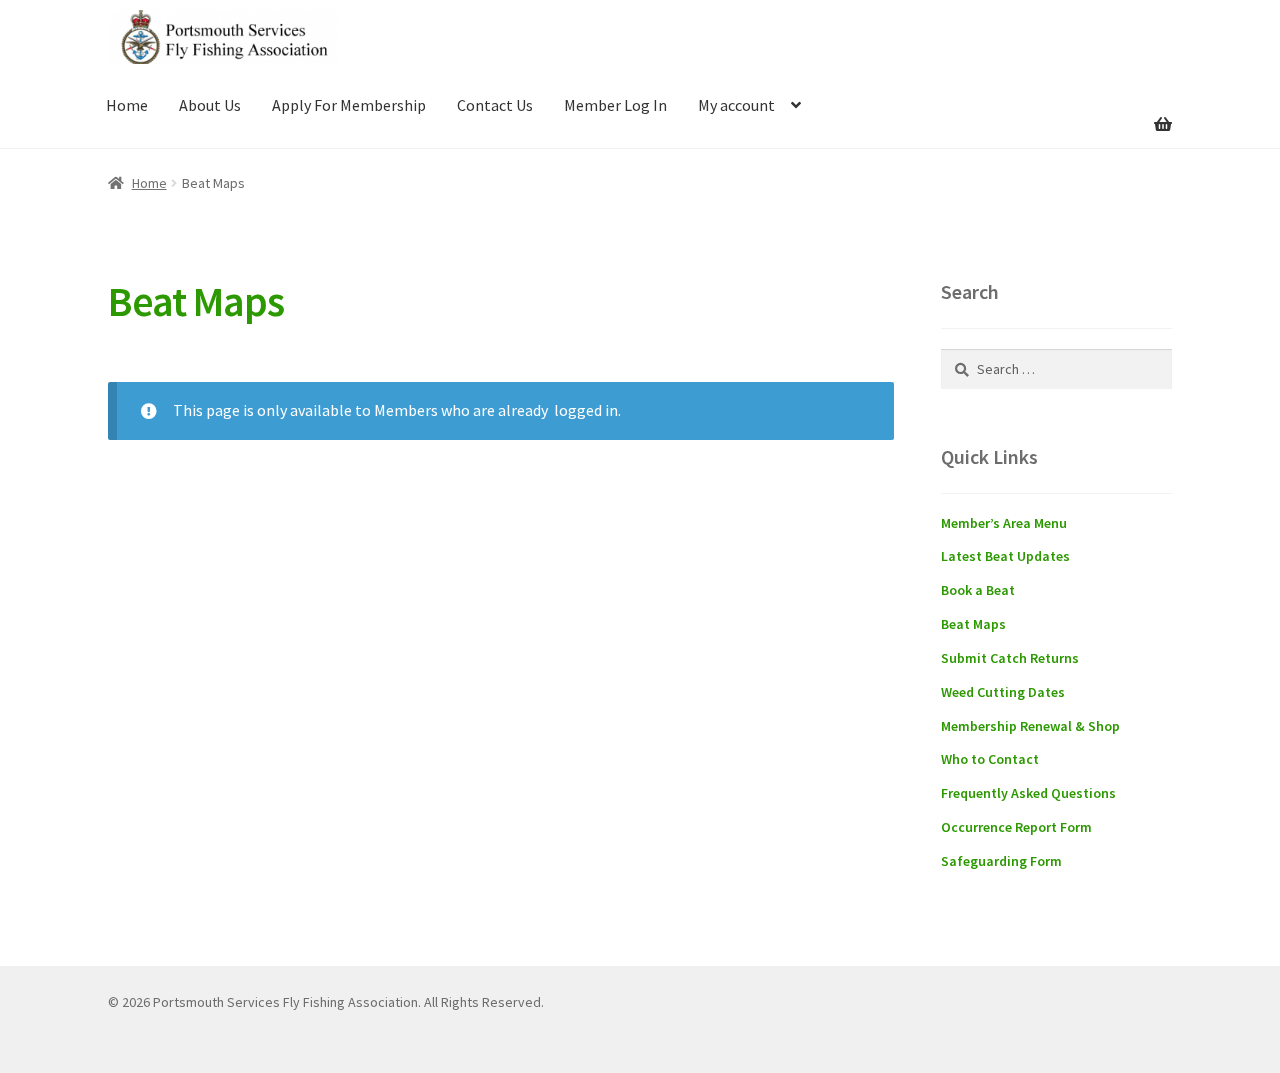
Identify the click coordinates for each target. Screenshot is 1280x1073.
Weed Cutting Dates (1003, 692)
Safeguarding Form (1001, 861)
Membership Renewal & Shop (1030, 726)
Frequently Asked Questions (1028, 793)
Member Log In (615, 105)
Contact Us (495, 105)
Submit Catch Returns (1010, 658)
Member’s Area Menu (1004, 523)
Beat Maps (973, 624)
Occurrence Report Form (1016, 827)
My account (736, 105)
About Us (210, 105)
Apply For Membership (349, 105)
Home (127, 105)
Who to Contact (990, 759)
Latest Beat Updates (1005, 556)
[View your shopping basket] (1056, 112)
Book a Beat (978, 590)
